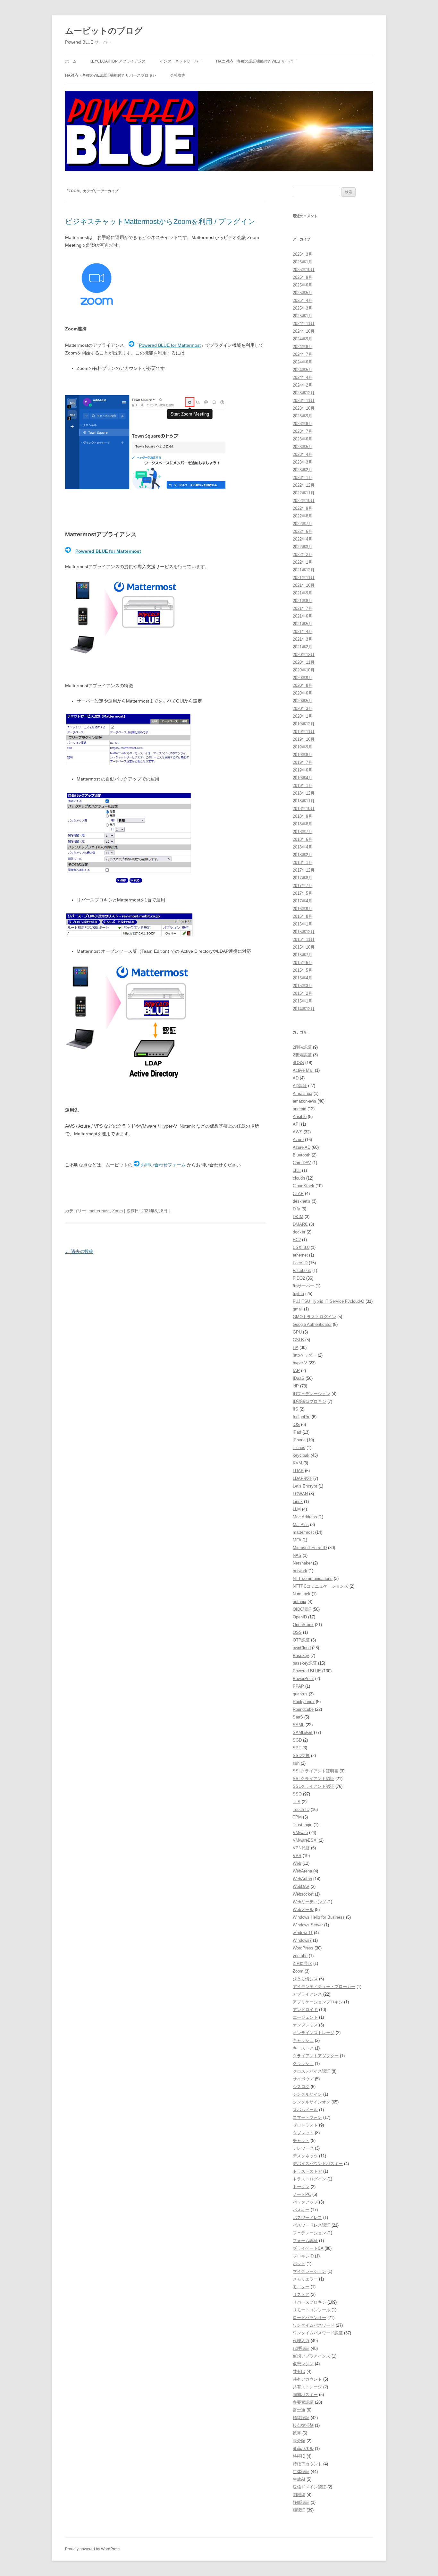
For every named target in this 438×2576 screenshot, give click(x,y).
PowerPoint (303, 1679)
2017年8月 (303, 878)
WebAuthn (302, 1879)
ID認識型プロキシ (309, 1401)
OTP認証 (301, 1640)
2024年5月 (303, 370)
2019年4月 (303, 778)
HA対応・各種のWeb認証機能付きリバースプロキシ (111, 75)
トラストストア (307, 2171)
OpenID (300, 1617)
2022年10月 (304, 501)
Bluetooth (302, 1155)
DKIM (298, 1217)
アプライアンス (307, 1994)
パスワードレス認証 (312, 2225)
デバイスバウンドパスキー (318, 2164)
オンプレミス (305, 2025)
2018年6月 (303, 839)
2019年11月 (304, 732)
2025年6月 (303, 285)
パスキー (301, 2210)
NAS (297, 1555)
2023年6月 (303, 439)
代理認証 (301, 2348)
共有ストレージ (307, 2387)
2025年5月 (303, 293)
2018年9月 (303, 816)
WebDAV (301, 1886)
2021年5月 (303, 624)
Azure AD (302, 1147)
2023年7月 (303, 431)
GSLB (298, 1340)
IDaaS (299, 1378)
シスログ (301, 2087)
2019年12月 (304, 724)
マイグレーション (309, 2271)
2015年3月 (303, 986)
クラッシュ (303, 2064)
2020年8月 (303, 685)
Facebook (302, 1271)
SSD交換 (301, 1756)
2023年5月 (303, 447)
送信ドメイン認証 (309, 2487)
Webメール (303, 1910)
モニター (301, 2287)
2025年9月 (303, 277)
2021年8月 (303, 601)
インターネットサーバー (181, 61)
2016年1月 (303, 924)
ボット (299, 2264)
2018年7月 (303, 832)
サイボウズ (303, 2079)
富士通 (299, 2410)
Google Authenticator (312, 1324)
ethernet (300, 1255)
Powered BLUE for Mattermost (170, 345)
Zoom (118, 1211)
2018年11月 (304, 801)
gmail (298, 1309)
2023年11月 (304, 401)
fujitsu (298, 1294)
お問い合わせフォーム (163, 1165)
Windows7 (302, 1940)
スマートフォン (307, 2117)
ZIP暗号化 (302, 1963)
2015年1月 (303, 1001)
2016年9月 (303, 909)
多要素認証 (303, 2402)
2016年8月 (303, 916)
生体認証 (301, 2472)
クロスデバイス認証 (312, 2071)
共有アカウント (307, 2379)
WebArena (302, 1871)
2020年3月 (303, 708)
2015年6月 (303, 963)
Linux (298, 1501)
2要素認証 (302, 1055)
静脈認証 (301, 2502)
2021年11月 (304, 578)
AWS (298, 1132)
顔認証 (299, 2510)
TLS (297, 1802)
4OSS (298, 1063)
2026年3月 (303, 254)
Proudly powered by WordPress (93, 2549)
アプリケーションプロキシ (318, 2002)
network (300, 1571)
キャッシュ (303, 2040)
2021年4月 (303, 631)
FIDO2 (299, 1278)
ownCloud (302, 1648)
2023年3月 (303, 462)
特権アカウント (307, 2464)
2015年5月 (303, 970)
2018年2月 (303, 855)
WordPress (303, 1948)
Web (297, 1863)
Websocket (303, 1894)
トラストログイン (309, 2179)
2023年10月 (304, 408)
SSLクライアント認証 (313, 1779)
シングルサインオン (312, 2102)
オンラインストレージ (314, 2033)
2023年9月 (303, 416)
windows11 (303, 1933)
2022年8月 (303, 516)
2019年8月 (303, 755)
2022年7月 (303, 524)
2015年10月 (304, 947)
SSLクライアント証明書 (316, 1771)
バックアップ (305, 2202)
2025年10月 (304, 270)
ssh (296, 1763)
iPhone (299, 1440)
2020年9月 (303, 678)
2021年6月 (303, 616)
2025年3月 (303, 308)
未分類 (299, 2441)
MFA (297, 1540)
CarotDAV (302, 1163)
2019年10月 (304, 739)
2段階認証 (302, 1047)
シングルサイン (307, 2094)
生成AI (299, 2479)
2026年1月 (303, 262)
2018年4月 (303, 847)
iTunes (299, 1448)
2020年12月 (304, 655)
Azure (298, 1140)
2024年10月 (304, 331)
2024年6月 (303, 362)
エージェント (305, 2017)
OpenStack (303, 1625)
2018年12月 (304, 793)
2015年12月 (304, 932)
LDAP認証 (302, 1478)
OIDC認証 (302, 1609)
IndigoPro (302, 1417)
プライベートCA (308, 2248)
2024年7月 (303, 354)
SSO (297, 1794)
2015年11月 (304, 939)
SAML (299, 1725)
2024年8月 (303, 347)
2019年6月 (303, 770)
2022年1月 (303, 562)
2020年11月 (304, 662)
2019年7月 (303, 762)
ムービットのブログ (104, 31)
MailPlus (301, 1525)
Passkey (301, 1655)
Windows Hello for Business (319, 1917)
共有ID (299, 2371)
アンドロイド (305, 2010)
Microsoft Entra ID (310, 1548)
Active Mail (303, 1070)
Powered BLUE (307, 1671)
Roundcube (303, 1709)
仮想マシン (303, 2364)
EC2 (297, 1240)
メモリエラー (305, 2279)
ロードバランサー (309, 2318)
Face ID (300, 1263)
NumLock (302, 1594)
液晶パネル (303, 2448)
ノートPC (302, 2194)
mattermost (99, 1211)
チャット (301, 2141)
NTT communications (313, 1578)
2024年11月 (304, 324)
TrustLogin (303, 1825)
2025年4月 (303, 300)
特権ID (299, 2456)
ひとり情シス (305, 1979)
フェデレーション (309, 2233)
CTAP (298, 1194)
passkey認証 (305, 1663)
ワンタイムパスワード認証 (318, 2333)
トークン (301, 2187)
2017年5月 (303, 893)
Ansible (300, 1117)
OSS (297, 1632)
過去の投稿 (79, 1251)
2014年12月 (304, 1009)
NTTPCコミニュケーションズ (320, 1586)
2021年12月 (304, 570)
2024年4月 (303, 377)
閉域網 (299, 2495)
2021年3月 (303, 639)
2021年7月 (303, 608)
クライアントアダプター (316, 2056)
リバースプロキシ (309, 2302)
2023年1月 (303, 478)
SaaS (298, 1717)
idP (296, 1386)
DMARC (300, 1224)
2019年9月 (303, 747)
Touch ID (301, 1809)
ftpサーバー (303, 1286)
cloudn (299, 1178)
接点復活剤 (303, 2425)
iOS (296, 1424)
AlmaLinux (303, 1093)
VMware (300, 1833)
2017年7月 (303, 886)
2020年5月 (303, 701)
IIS (295, 1409)
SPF (297, 1748)
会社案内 (178, 75)
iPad (297, 1432)
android (299, 1109)
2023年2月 (303, 470)
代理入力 (301, 2341)
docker (299, 1232)
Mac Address (305, 1517)
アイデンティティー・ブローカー (324, 1987)
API (296, 1124)
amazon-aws (304, 1101)
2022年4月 (303, 539)
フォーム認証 (305, 2241)
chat (297, 1170)
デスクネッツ (305, 2156)
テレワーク (303, 2148)
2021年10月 (304, 585)
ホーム (71, 61)
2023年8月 (303, 424)
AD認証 (300, 1086)
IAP (296, 1371)
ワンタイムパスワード (314, 2325)
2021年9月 (303, 593)
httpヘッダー (305, 1355)
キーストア (303, 2048)
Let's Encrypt (305, 1486)
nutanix (299, 1602)
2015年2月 (303, 993)
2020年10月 (304, 670)
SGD (297, 1740)
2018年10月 (304, 809)
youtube (300, 1956)
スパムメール (305, 2110)
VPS (297, 1856)
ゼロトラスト (305, 2125)
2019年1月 (303, 785)
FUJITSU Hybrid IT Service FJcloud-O (328, 1301)
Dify (296, 1209)
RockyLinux (304, 1702)
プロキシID (303, 2256)
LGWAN (300, 1494)
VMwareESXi (305, 1840)
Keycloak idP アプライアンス (118, 61)
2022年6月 (303, 531)
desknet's (302, 1201)
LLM (297, 1509)
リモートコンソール (312, 2310)
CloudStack (303, 1186)
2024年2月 (303, 385)
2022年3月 (303, 547)
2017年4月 (303, 901)
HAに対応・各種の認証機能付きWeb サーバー (256, 61)
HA (295, 1348)
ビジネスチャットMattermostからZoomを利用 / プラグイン (160, 222)
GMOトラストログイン (314, 1317)
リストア (301, 2295)
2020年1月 (303, 716)
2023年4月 (303, 454)
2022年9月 (303, 508)
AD (296, 1078)
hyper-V (300, 1363)
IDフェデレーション (312, 1394)
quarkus (300, 1694)
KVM (297, 1463)
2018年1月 (303, 862)
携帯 (297, 2433)
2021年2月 (303, 647)
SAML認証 (303, 1732)
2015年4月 (303, 978)
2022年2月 (303, 554)
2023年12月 (304, 393)
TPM (297, 1817)
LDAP (298, 1471)
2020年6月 (303, 693)
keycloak (301, 1455)
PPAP (298, 1686)
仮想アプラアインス (312, 2356)
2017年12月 (304, 870)
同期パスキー (305, 2395)
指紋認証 (301, 2418)
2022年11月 (304, 493)
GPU (297, 1332)
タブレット (303, 2133)
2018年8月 (303, 824)
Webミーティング (309, 1902)
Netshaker (302, 1563)
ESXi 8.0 (301, 1247)
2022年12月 (304, 485)
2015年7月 (303, 955)
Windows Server (308, 1925)
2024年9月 (303, 339)
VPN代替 (301, 1848)
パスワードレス (307, 2218)
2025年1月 (303, 316)
